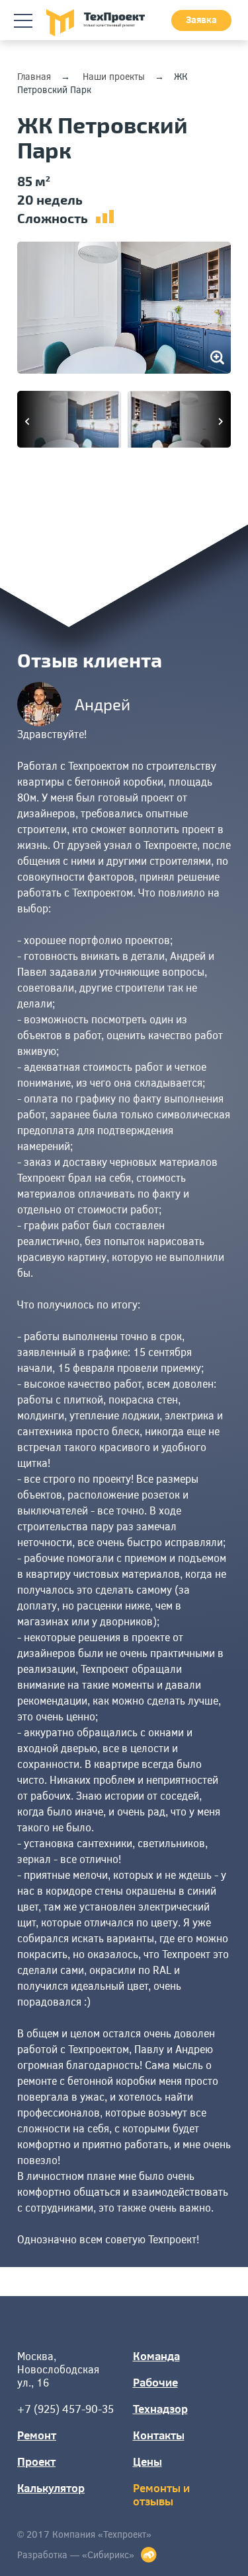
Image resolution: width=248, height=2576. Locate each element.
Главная (34, 76)
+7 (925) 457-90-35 (65, 2409)
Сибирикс (108, 2555)
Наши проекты (114, 76)
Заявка (201, 19)
